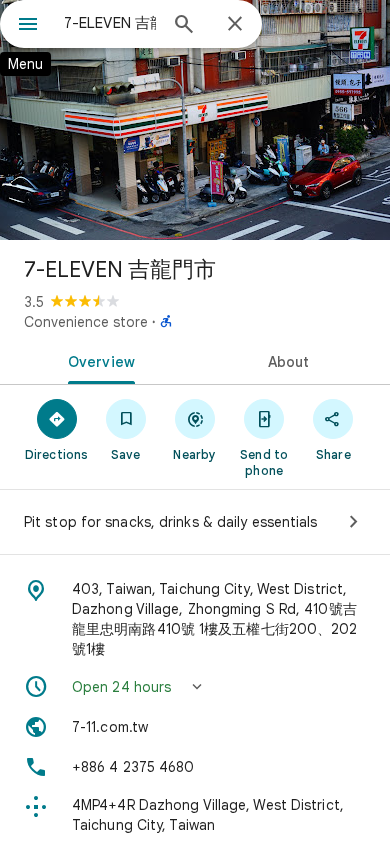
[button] (195, 687)
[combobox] (110, 23)
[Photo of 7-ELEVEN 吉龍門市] (195, 120)
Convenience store (86, 322)
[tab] (97, 360)
